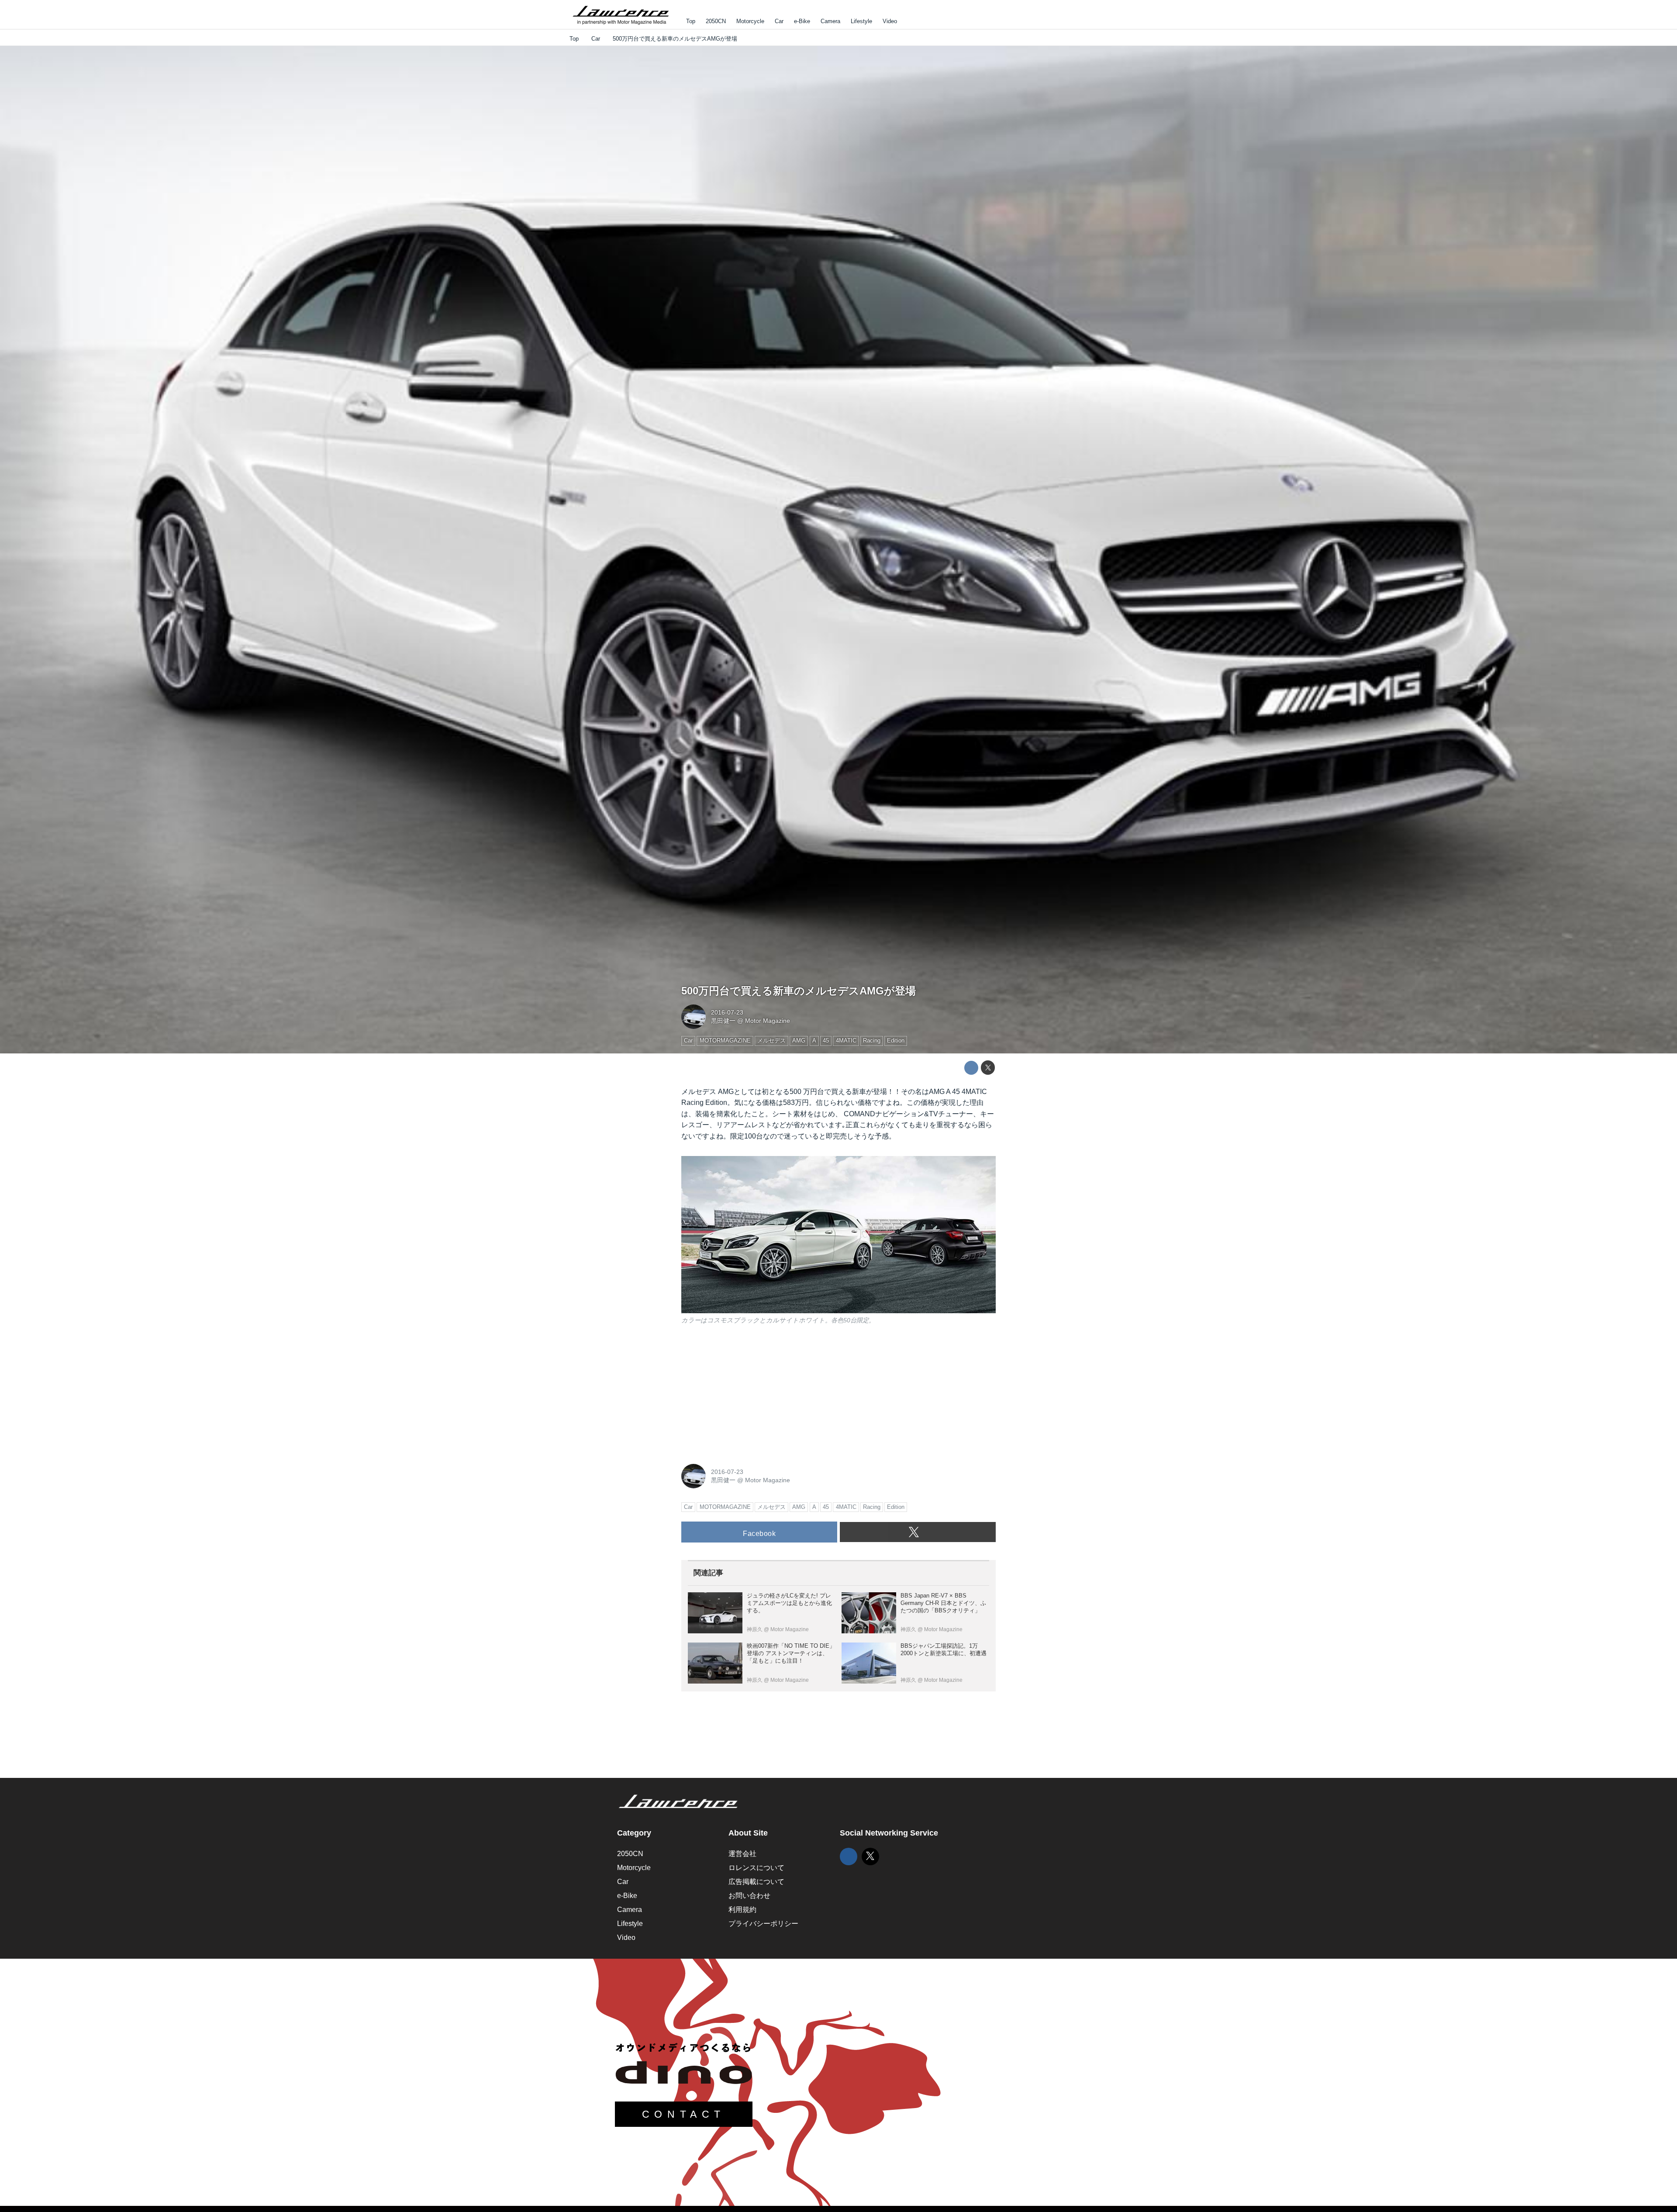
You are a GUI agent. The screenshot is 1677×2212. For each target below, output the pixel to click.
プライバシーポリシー (763, 1924)
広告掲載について (756, 1882)
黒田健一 (723, 1021)
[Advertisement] (747, 1393)
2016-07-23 (727, 1012)
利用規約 (742, 1910)
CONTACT (684, 2114)
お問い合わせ (749, 1896)
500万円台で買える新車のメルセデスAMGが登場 (799, 991)
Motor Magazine (768, 1021)
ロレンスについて (756, 1868)
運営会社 (742, 1854)
